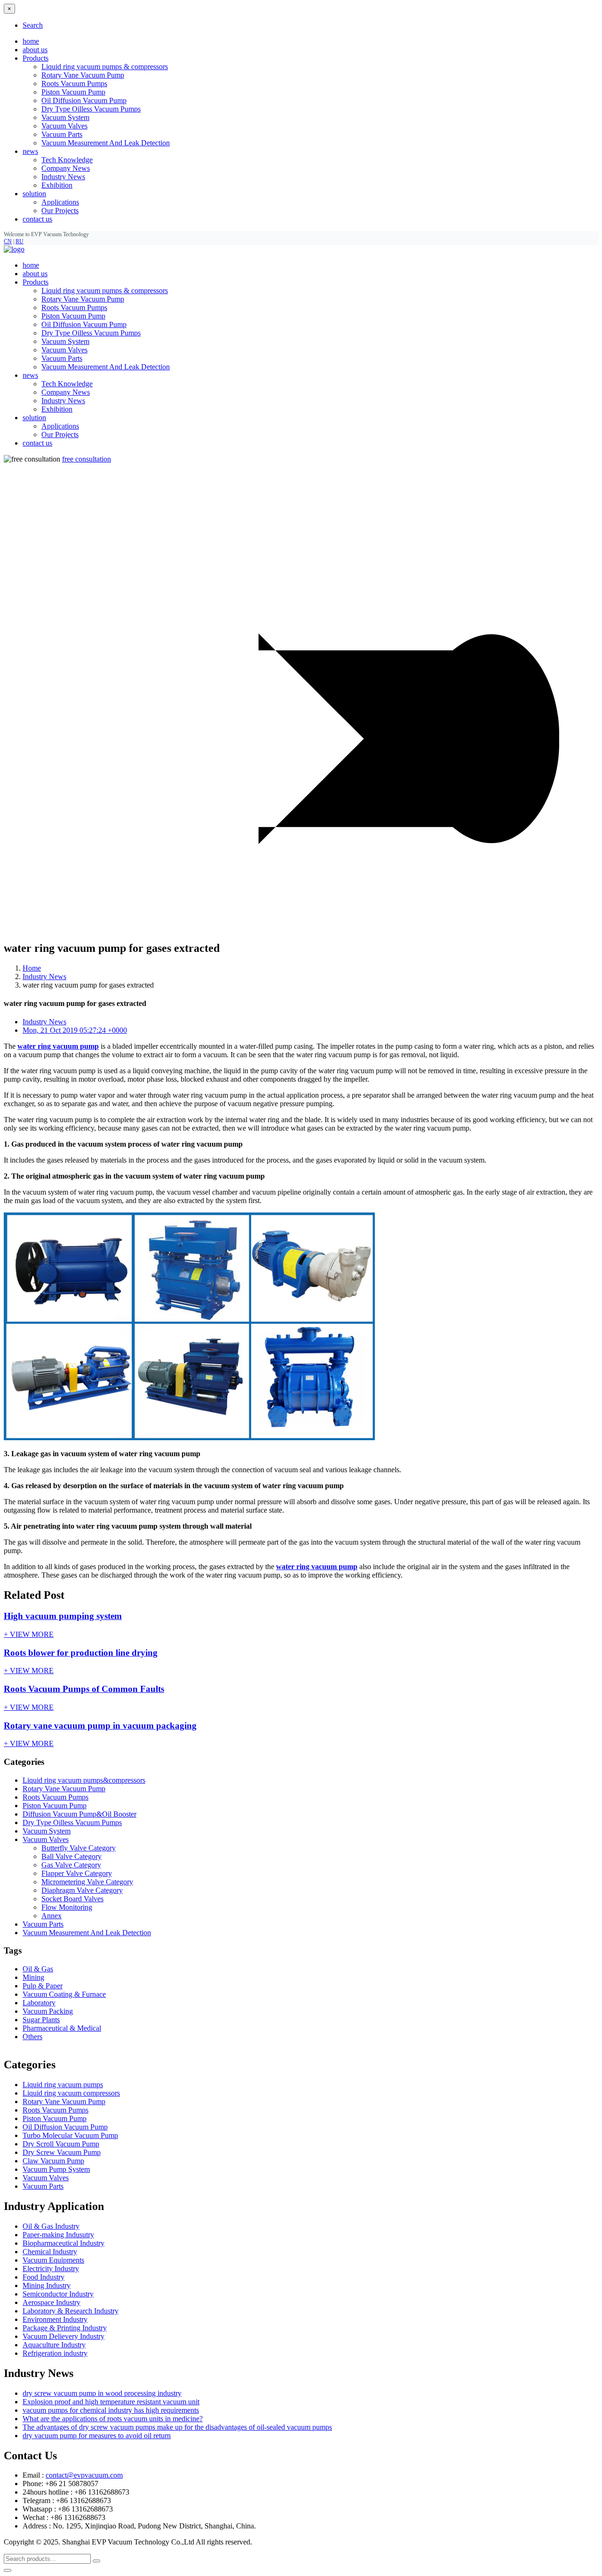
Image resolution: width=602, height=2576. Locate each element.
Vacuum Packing (48, 2011)
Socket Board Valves (72, 1899)
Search (33, 25)
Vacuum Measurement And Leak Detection (106, 143)
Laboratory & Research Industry (71, 2311)
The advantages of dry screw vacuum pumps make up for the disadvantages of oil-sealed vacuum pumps (177, 2427)
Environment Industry (55, 2319)
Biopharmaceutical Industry (63, 2243)
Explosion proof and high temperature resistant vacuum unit (111, 2402)
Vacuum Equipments (53, 2260)
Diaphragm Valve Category (82, 1890)
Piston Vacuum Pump (73, 92)
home (31, 41)
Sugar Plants (41, 2020)
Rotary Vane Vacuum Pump (83, 75)
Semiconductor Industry (58, 2294)
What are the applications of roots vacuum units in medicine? (113, 2419)
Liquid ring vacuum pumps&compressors (84, 1780)
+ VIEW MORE (29, 1634)
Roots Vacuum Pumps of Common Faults (84, 1689)
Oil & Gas (38, 1969)
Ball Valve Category (71, 1856)
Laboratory (39, 2003)
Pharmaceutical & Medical (62, 2028)
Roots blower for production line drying (81, 1653)
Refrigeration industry (55, 2353)
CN (8, 241)
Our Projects (60, 211)
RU (20, 241)
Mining (33, 1977)
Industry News (63, 177)
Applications (60, 202)
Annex (51, 1916)
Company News (66, 168)
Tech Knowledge (67, 160)
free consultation (87, 459)
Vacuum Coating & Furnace (64, 1994)
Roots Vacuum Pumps (74, 84)
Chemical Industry (50, 2252)
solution (34, 418)
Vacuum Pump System (56, 2169)
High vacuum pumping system (63, 1616)
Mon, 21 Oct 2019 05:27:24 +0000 (75, 1030)
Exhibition (57, 185)
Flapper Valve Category (77, 1873)
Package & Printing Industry (65, 2328)
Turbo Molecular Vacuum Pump (70, 2135)
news (30, 375)
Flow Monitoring (67, 1907)
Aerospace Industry (51, 2302)
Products (36, 282)
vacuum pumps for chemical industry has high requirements (111, 2410)
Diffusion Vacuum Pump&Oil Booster (79, 1814)
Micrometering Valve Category (87, 1882)
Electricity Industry (51, 2269)
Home (32, 968)
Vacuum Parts (62, 134)
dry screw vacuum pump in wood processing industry (102, 2393)
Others (32, 2037)
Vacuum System (65, 117)
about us (35, 50)
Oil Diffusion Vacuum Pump (84, 100)
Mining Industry (47, 2285)
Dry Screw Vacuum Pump (62, 2152)
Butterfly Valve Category (79, 1848)
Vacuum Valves (64, 126)
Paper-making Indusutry (58, 2235)
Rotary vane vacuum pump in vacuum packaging (100, 1726)
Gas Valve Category (71, 1865)
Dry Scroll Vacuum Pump (61, 2144)
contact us (37, 219)
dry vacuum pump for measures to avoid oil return (97, 2436)
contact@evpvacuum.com (84, 2475)
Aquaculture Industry (54, 2345)
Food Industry (44, 2277)
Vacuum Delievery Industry (63, 2336)
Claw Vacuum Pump (53, 2161)
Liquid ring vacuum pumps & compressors (105, 67)
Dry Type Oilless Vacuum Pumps (91, 109)
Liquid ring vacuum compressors (71, 2093)
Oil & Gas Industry (51, 2226)
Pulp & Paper (43, 1986)
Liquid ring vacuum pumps (63, 2085)
